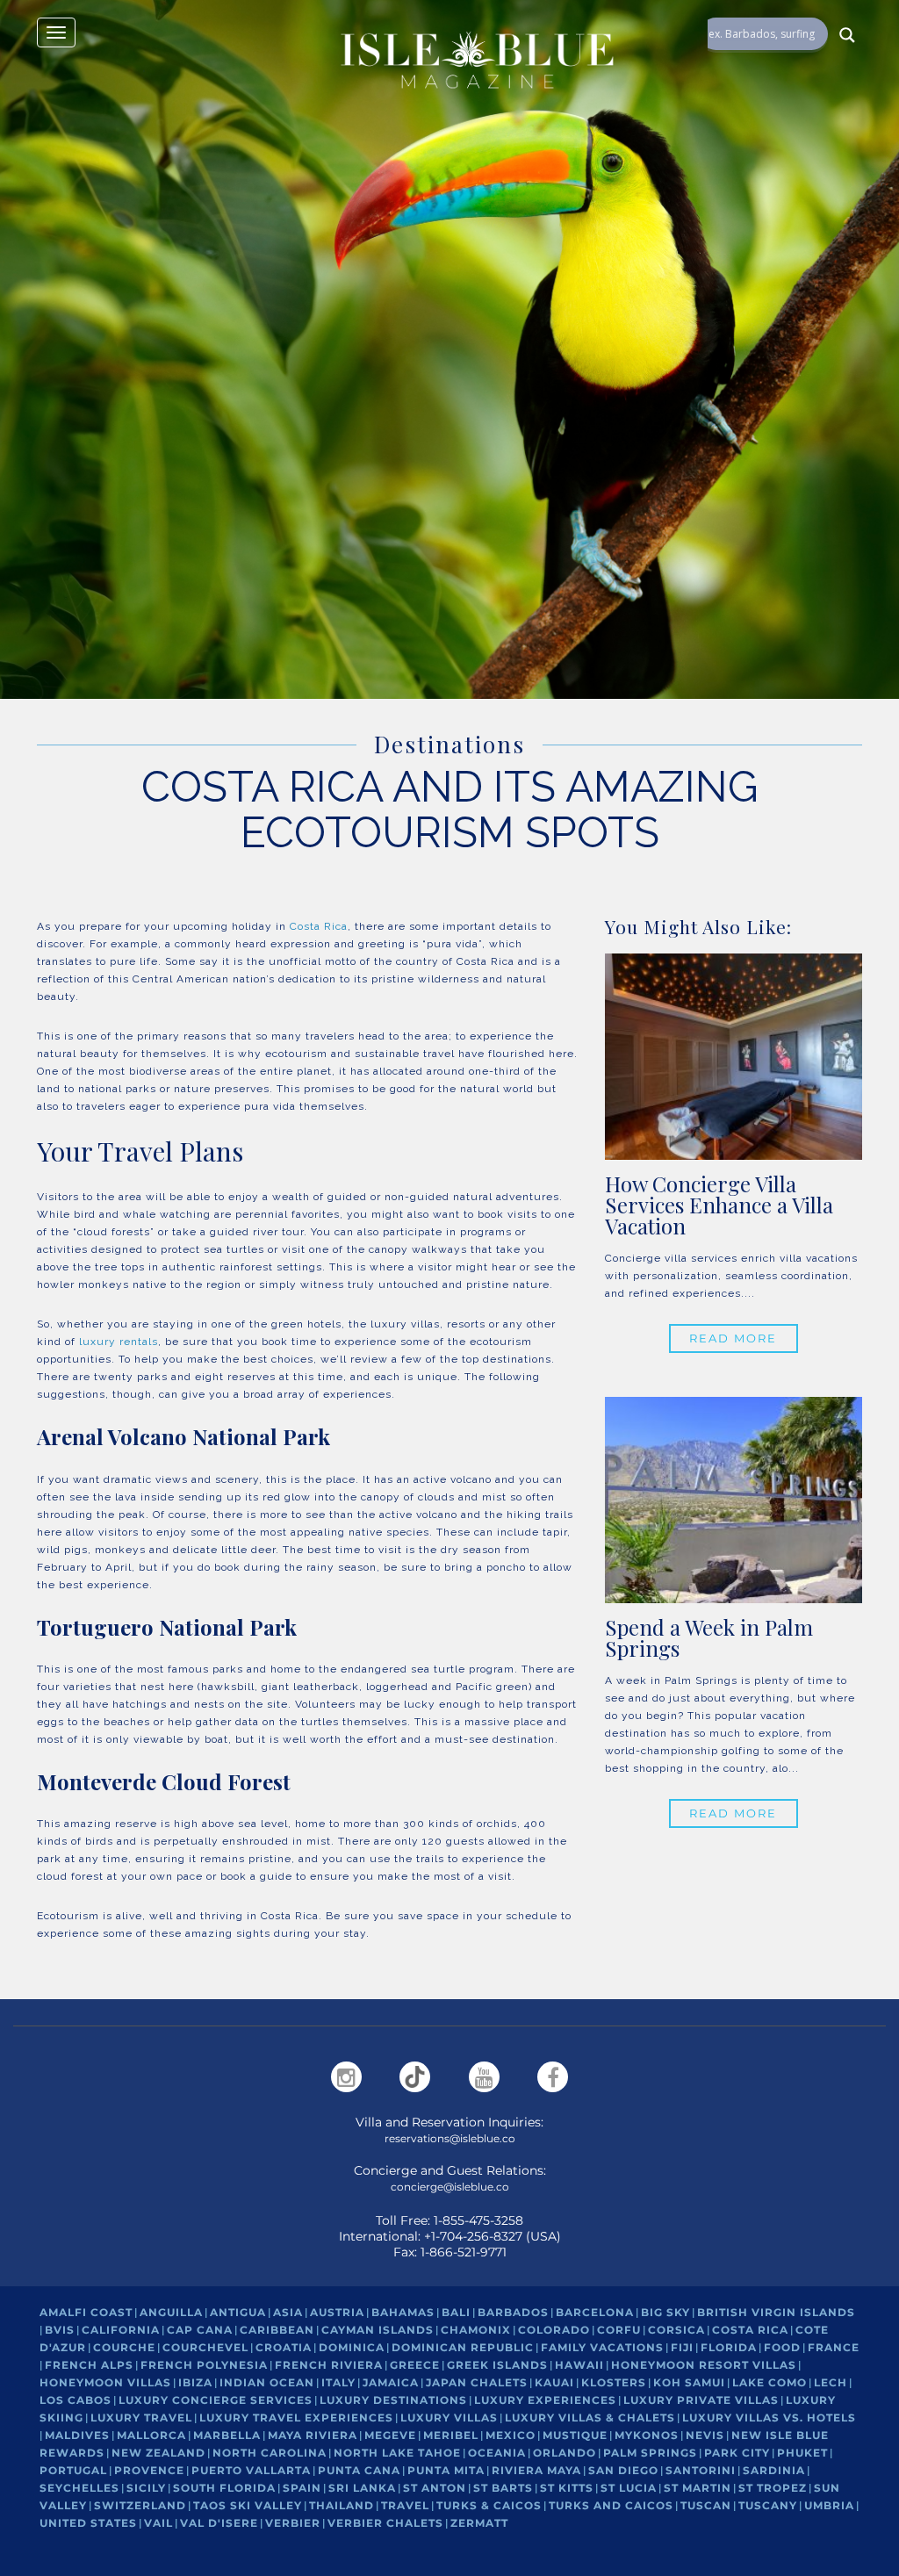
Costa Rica (319, 926)
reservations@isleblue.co (450, 2138)
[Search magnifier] (847, 35)
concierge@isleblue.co (450, 2187)
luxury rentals (119, 1342)
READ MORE (733, 1338)
